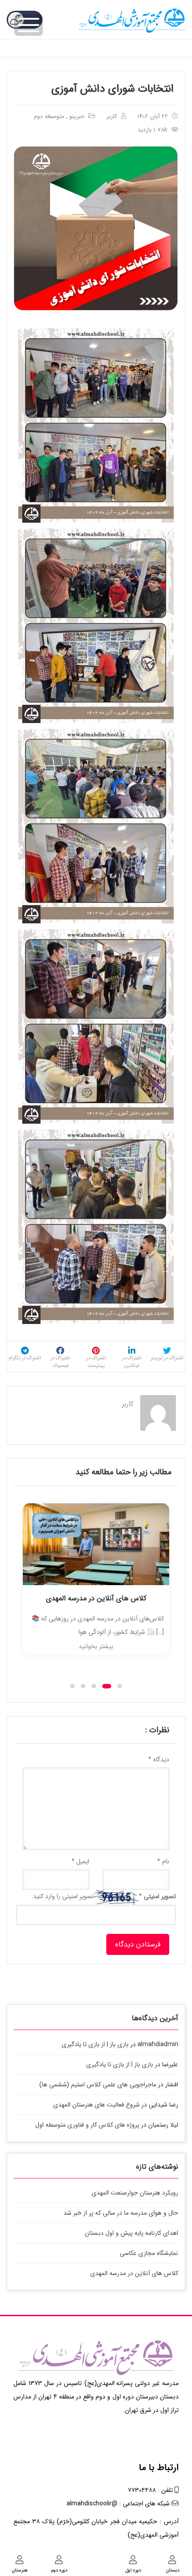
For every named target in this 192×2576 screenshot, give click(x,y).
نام (163, 1861)
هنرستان (20, 2570)
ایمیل (80, 1861)
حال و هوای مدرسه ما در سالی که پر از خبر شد (121, 2213)
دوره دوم (59, 2570)
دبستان (173, 2570)
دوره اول (133, 2570)
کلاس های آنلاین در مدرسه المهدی (96, 1598)
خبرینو (77, 116)
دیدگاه (159, 1760)
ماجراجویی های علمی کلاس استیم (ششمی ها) (98, 2085)
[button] (72, 1686)
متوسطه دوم (49, 116)
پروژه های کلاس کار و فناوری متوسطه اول (87, 2125)
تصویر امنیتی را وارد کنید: (63, 1896)
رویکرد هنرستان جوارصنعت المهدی (135, 2193)
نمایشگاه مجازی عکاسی (149, 2253)
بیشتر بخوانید (96, 1646)
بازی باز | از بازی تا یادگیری (95, 2044)
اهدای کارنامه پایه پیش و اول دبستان (131, 2233)
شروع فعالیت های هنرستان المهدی (96, 2105)
